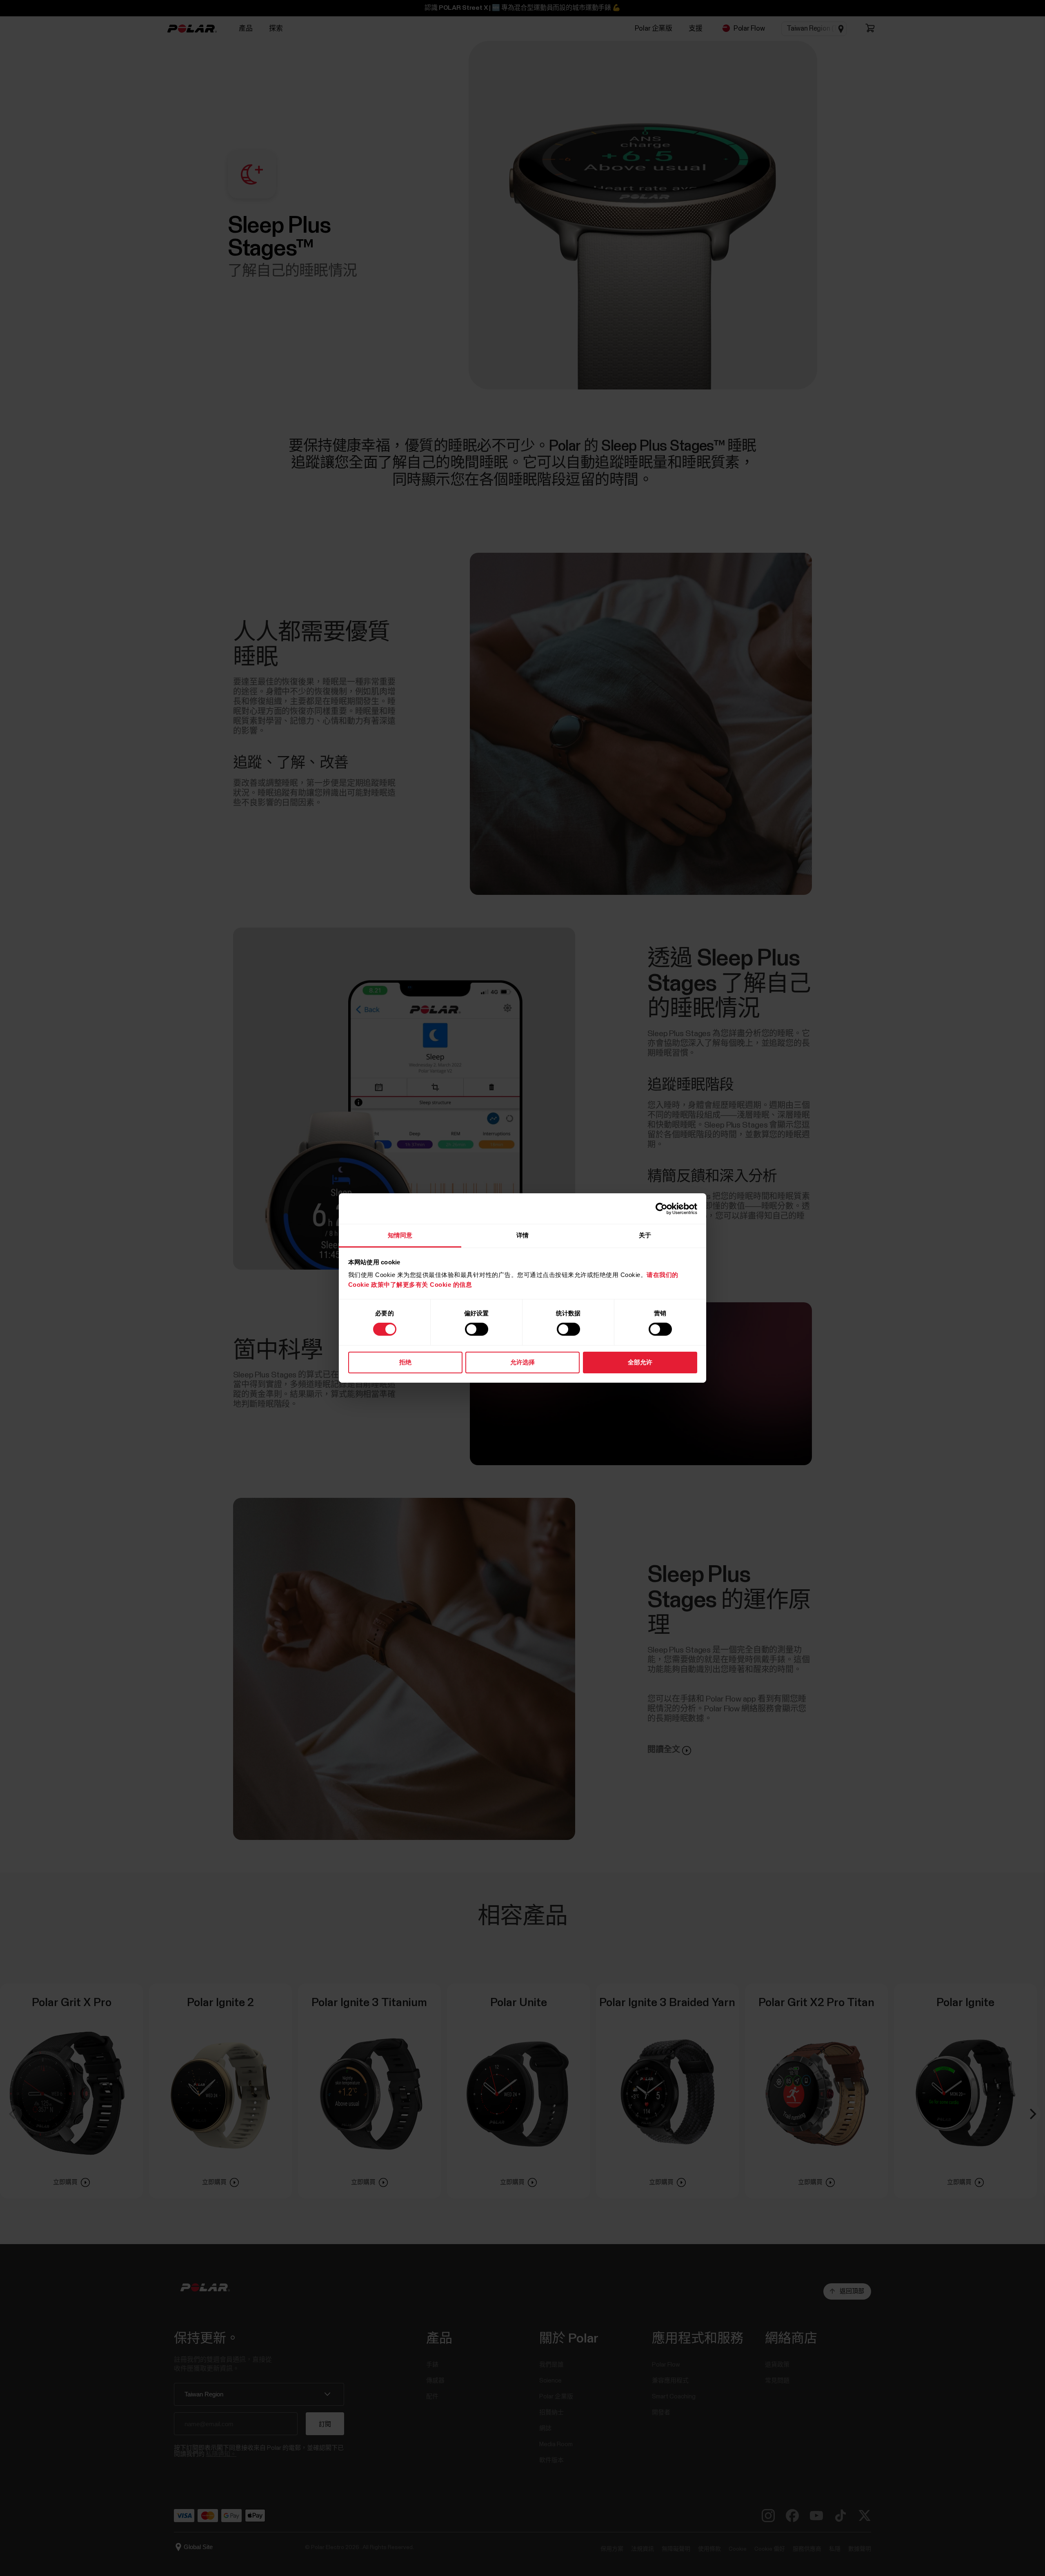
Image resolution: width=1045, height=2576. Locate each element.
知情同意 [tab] (400, 1235)
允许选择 (522, 1362)
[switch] (477, 1329)
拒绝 (405, 1362)
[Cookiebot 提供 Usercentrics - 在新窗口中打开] (661, 1208)
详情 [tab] (522, 1235)
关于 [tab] (645, 1235)
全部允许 (640, 1362)
